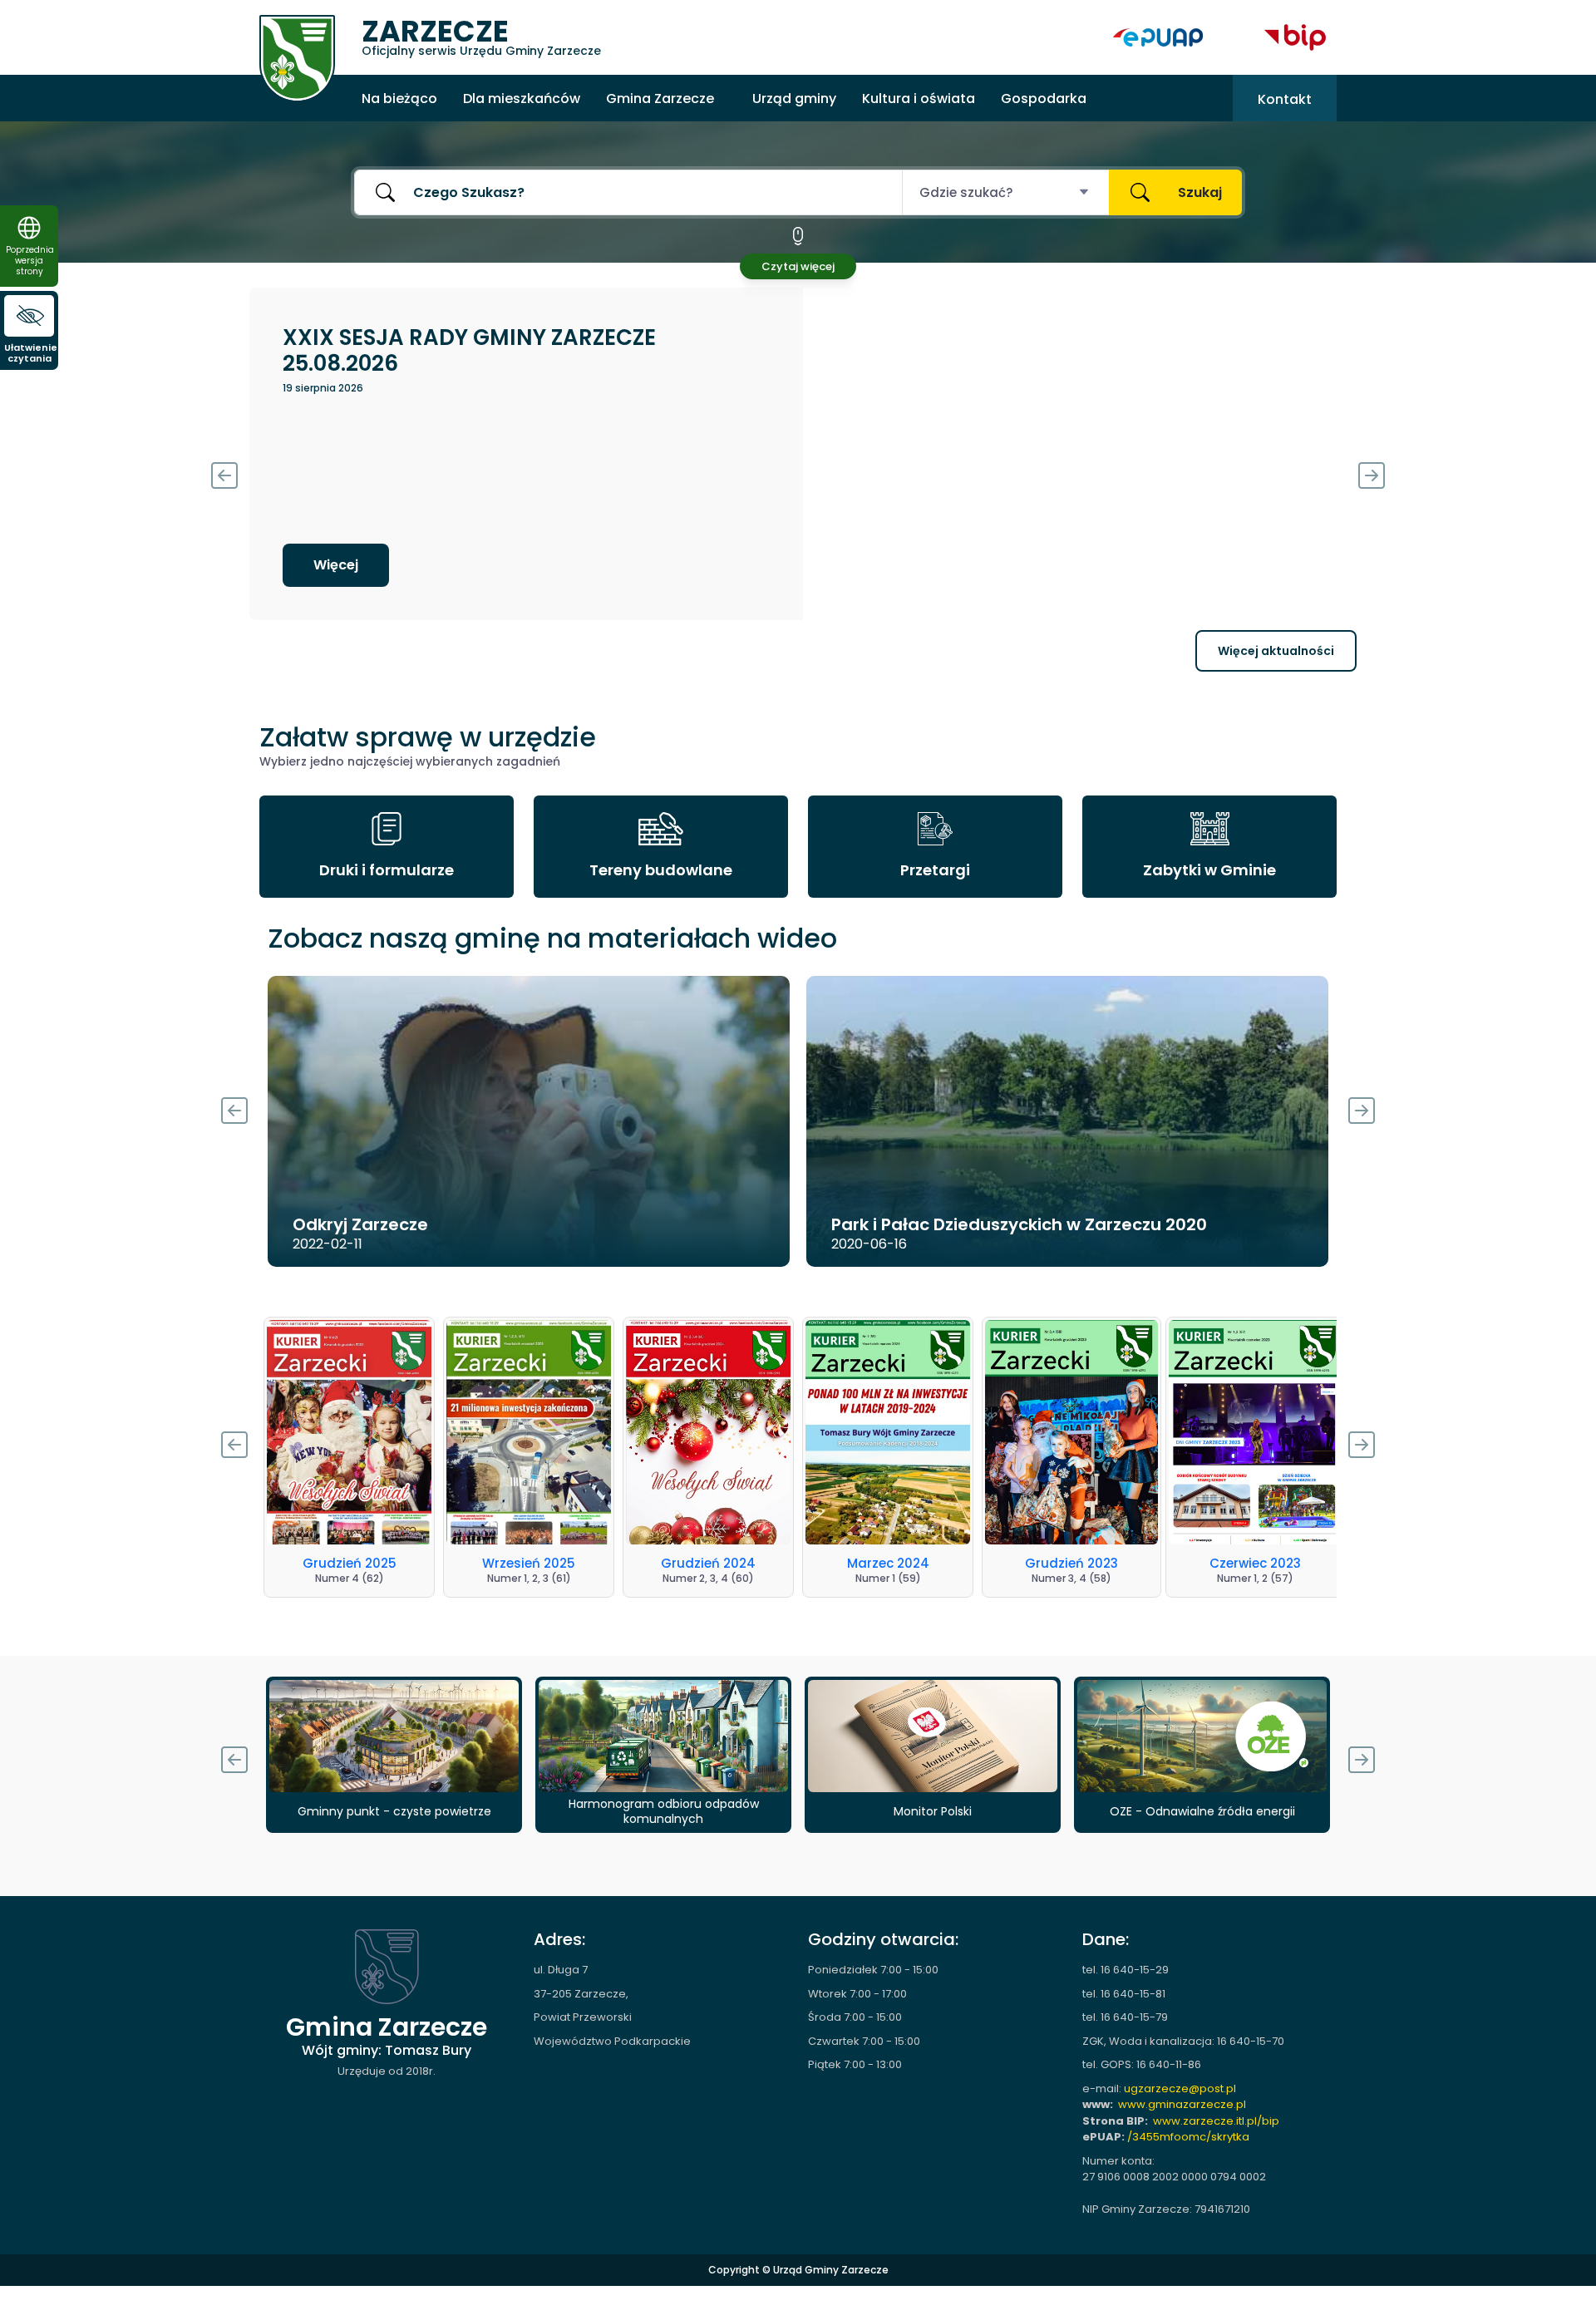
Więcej (1257, 565)
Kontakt (1285, 99)
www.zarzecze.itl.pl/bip (1216, 2121)
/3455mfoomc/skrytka (1188, 2137)
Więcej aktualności (1276, 651)
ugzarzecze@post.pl (1180, 2088)
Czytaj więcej (798, 266)
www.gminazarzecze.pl (1182, 2104)
